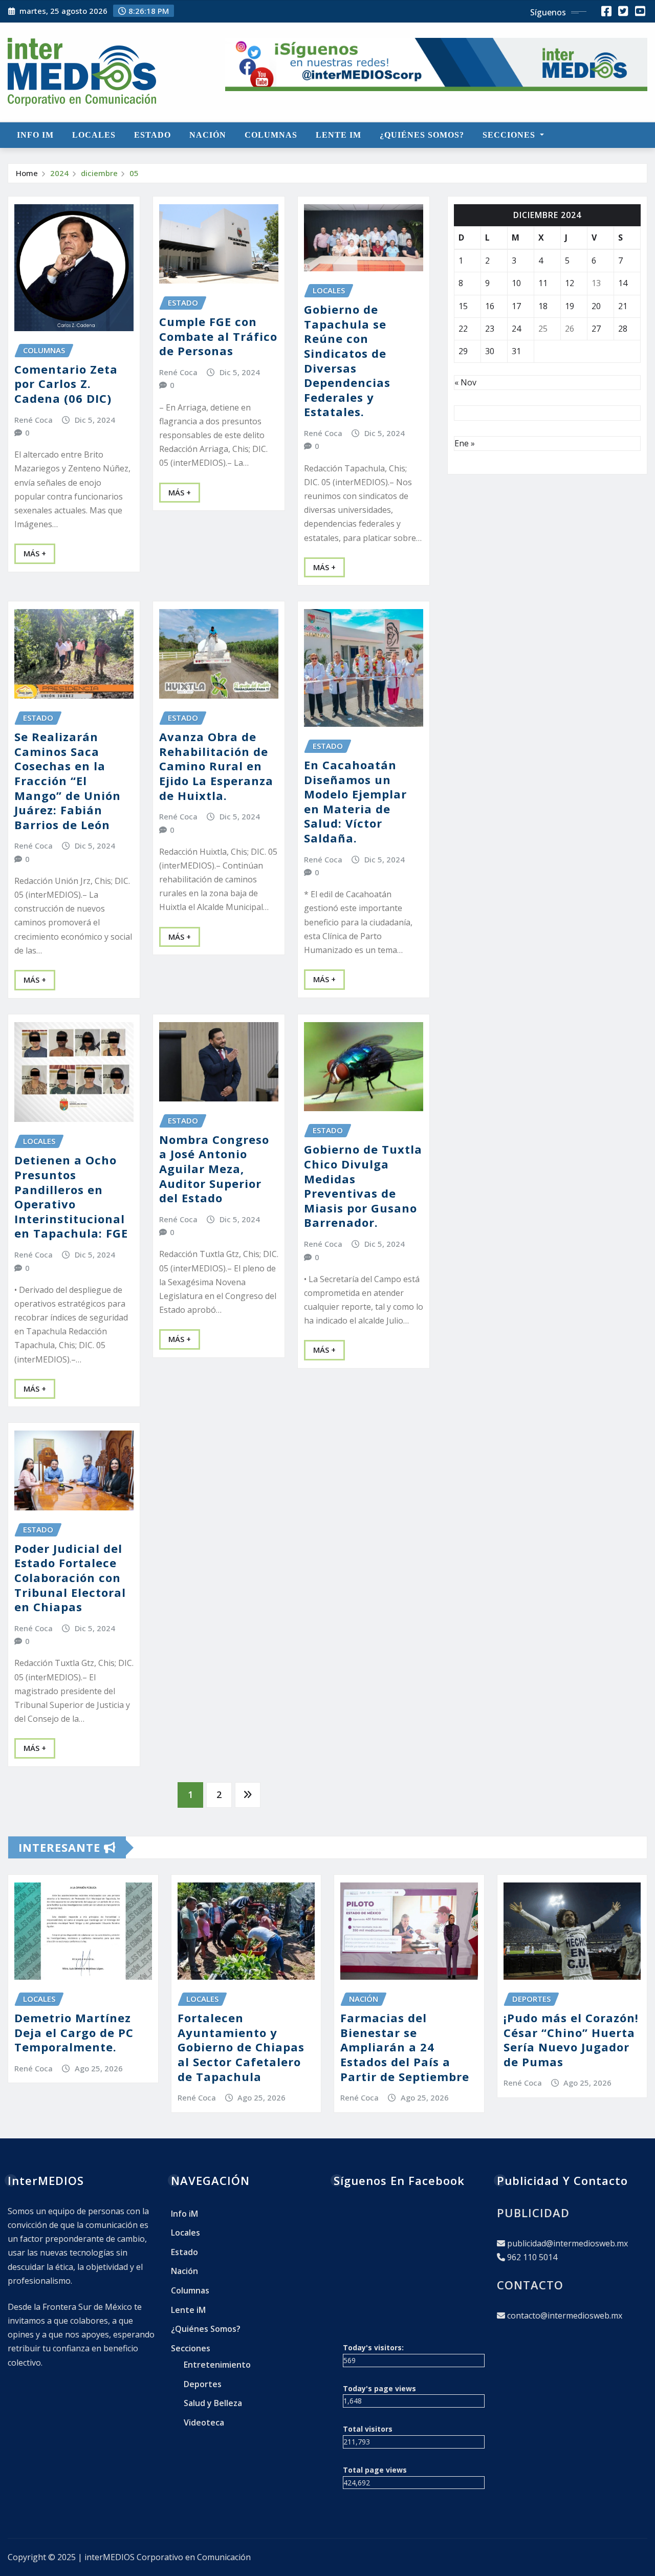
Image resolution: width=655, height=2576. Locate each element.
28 (623, 329)
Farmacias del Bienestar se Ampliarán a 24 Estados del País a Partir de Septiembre (405, 2047)
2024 (59, 173)
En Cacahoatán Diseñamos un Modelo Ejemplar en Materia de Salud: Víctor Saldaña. (355, 801)
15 (463, 306)
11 (543, 283)
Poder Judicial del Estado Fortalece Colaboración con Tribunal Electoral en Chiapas (70, 1577)
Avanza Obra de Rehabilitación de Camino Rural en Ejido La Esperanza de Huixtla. (216, 766)
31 (516, 351)
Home (27, 173)
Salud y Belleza (213, 2403)
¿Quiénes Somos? (422, 135)
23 (490, 329)
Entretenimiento (217, 2365)
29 (463, 351)
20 (596, 306)
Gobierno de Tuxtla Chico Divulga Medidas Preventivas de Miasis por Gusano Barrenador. (363, 1186)
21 (623, 306)
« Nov (465, 382)
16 (490, 306)
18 (543, 306)
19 (570, 306)
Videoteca (204, 2422)
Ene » (465, 443)
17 (516, 306)
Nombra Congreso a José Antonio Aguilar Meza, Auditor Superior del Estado (214, 1168)
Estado (152, 135)
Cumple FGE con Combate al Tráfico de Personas (218, 336)
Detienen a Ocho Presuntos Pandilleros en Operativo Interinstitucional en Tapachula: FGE (71, 1196)
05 (134, 173)
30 (490, 351)
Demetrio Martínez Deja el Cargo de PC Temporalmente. (74, 2032)
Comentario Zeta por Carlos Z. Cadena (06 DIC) (66, 384)
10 (516, 283)
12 (570, 283)
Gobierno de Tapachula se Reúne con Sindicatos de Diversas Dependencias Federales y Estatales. (347, 360)
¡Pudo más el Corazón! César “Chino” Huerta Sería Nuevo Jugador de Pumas (571, 2040)
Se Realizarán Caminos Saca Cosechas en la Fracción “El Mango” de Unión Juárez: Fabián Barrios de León (68, 781)
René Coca (34, 420)
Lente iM (339, 135)
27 (596, 329)
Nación (208, 135)
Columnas (271, 135)
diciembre (99, 173)
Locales (94, 135)
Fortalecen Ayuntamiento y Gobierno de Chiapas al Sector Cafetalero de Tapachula (241, 2047)
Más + (35, 553)
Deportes (203, 2384)
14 (623, 283)
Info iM (35, 135)
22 (463, 329)
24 (516, 329)
